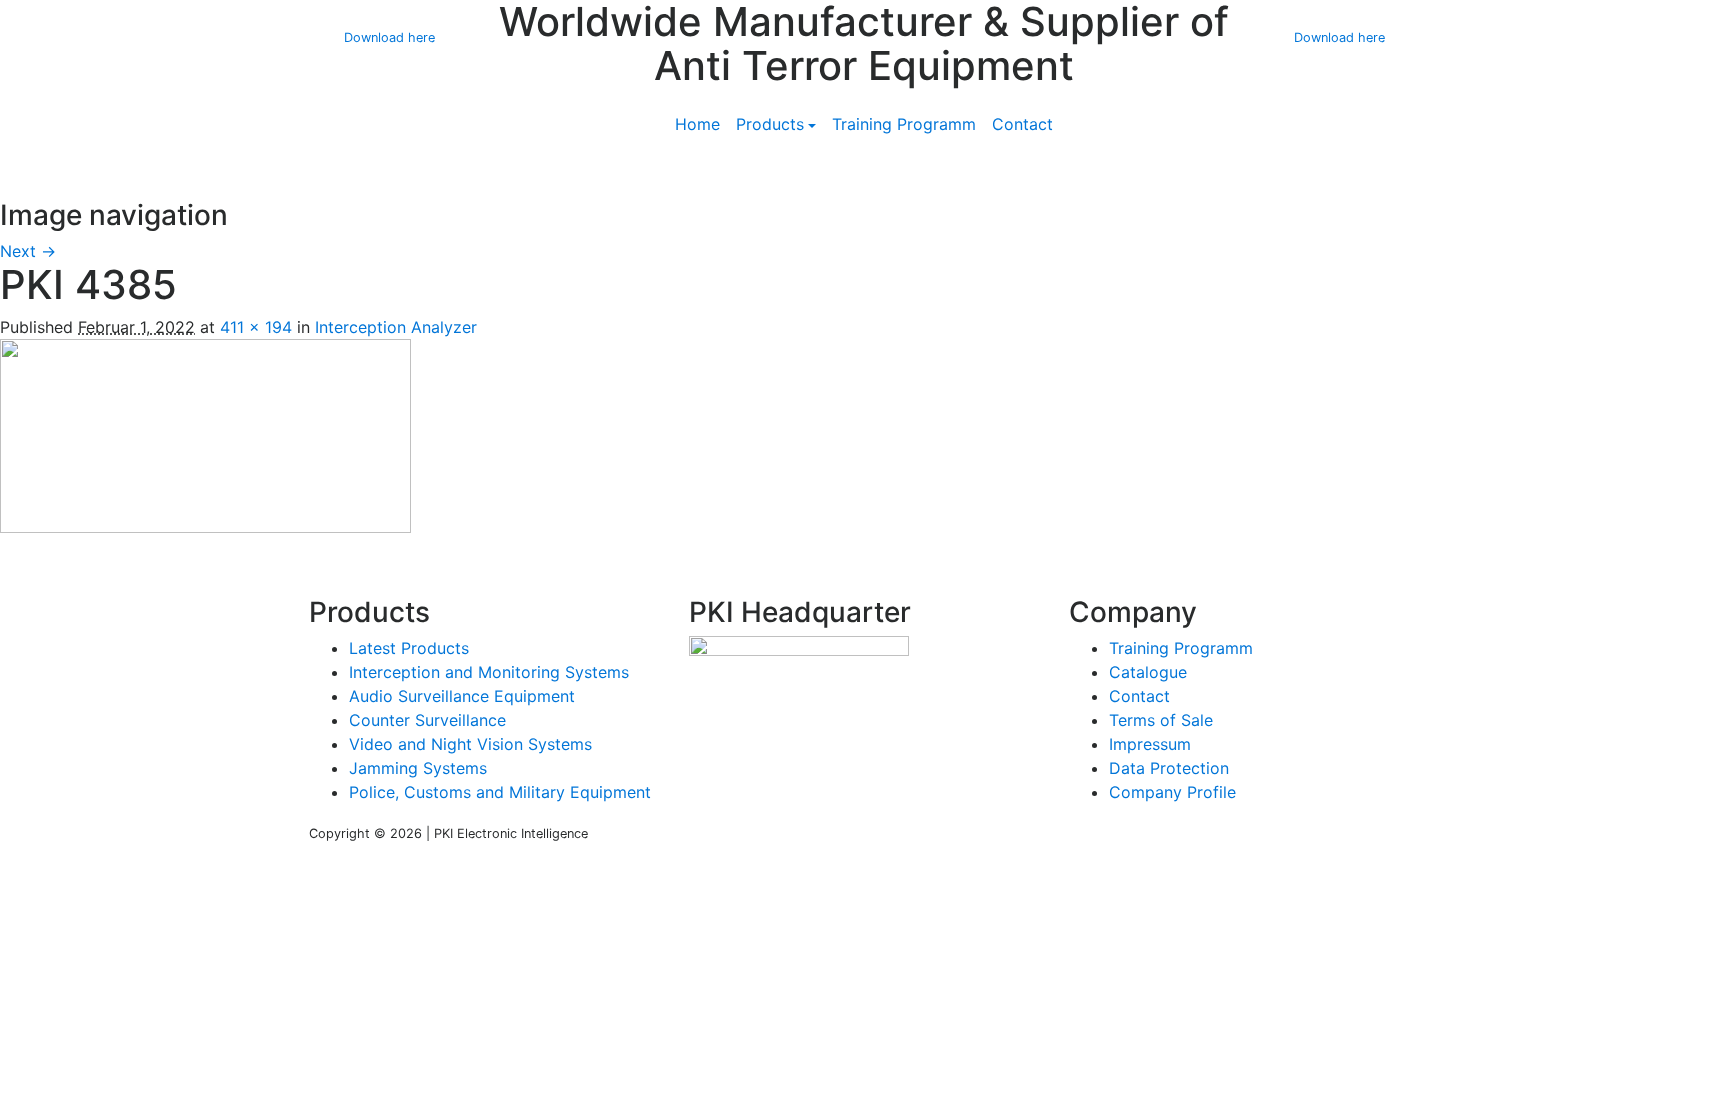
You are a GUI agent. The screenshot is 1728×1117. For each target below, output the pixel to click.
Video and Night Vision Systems (470, 744)
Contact (1022, 124)
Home (697, 124)
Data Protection (1169, 768)
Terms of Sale (1161, 720)
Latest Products (409, 648)
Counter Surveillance (427, 720)
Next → (28, 251)
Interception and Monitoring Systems (489, 672)
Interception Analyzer (396, 327)
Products (770, 124)
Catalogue (1148, 672)
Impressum (1150, 744)
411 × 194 (256, 327)
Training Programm (904, 124)
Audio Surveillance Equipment (462, 696)
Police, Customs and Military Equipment (500, 792)
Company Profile (1172, 792)
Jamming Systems (418, 768)
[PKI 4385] (205, 434)
